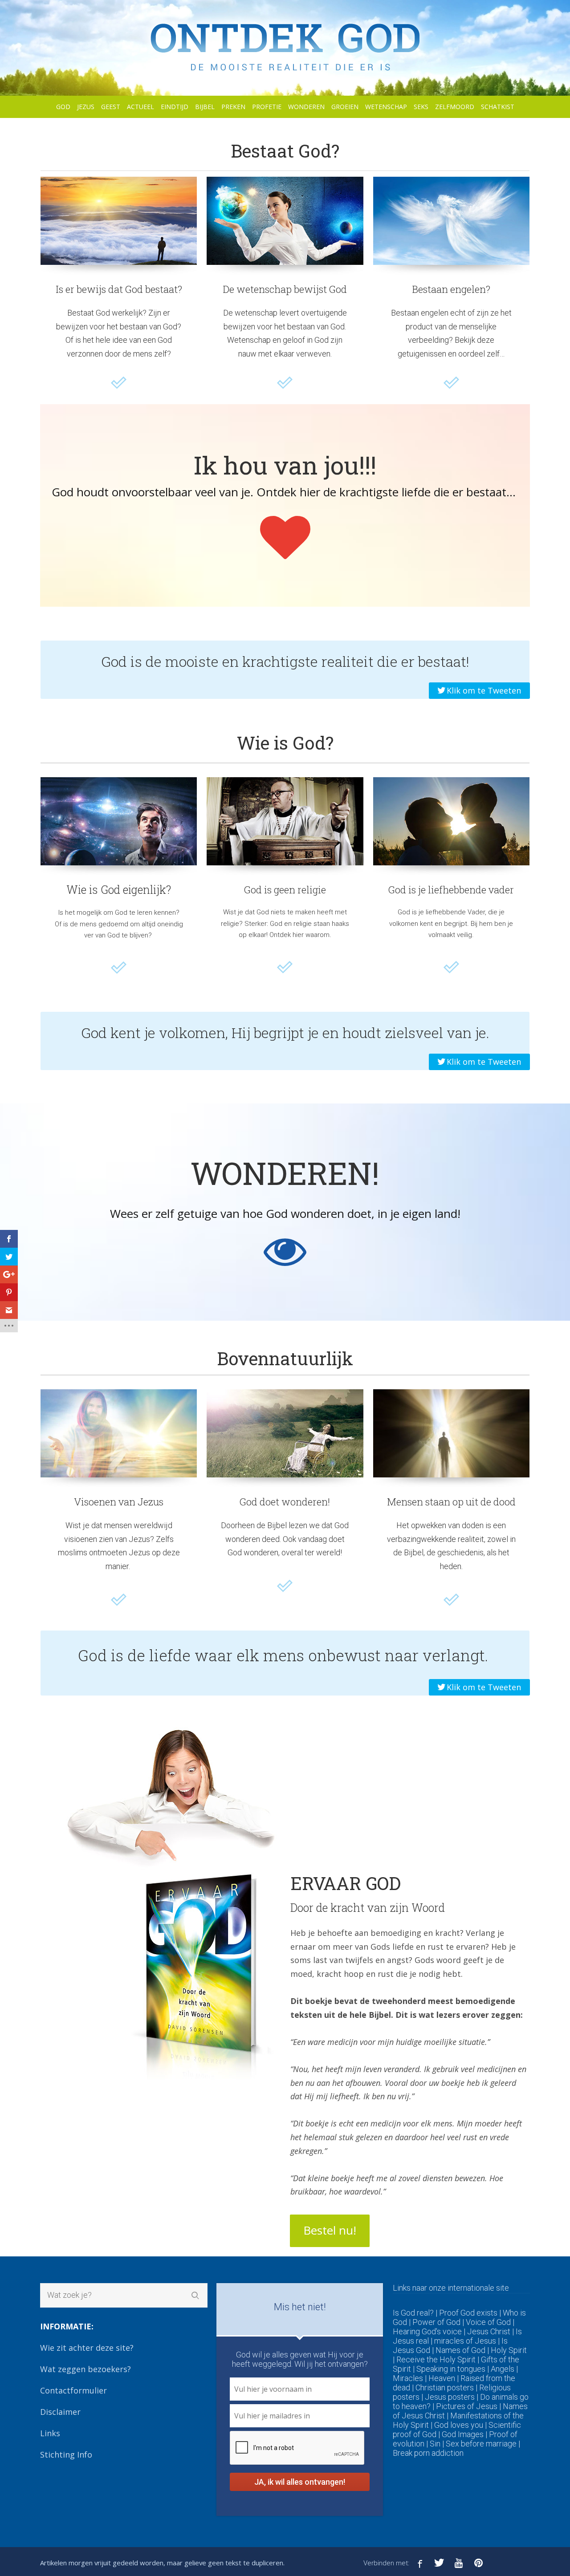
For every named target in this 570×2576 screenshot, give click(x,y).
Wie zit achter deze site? (87, 2348)
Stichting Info (66, 2454)
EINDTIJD (175, 107)
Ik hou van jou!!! (285, 465)
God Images (463, 2434)
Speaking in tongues (451, 2369)
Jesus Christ (489, 2331)
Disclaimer (60, 2412)
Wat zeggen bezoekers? (85, 2369)
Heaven (442, 2378)
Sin (435, 2444)
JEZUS (86, 107)
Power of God (436, 2322)
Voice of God (488, 2322)
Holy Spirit (509, 2350)
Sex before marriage (481, 2444)
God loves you (459, 2425)
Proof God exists (468, 2313)
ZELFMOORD (455, 107)
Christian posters (445, 2387)
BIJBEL (205, 107)
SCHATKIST (498, 107)
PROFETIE (267, 107)
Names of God (460, 2350)
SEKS (421, 107)
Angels (503, 2369)
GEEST (111, 107)
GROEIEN (345, 107)
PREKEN (233, 107)
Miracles (408, 2378)
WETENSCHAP (386, 107)
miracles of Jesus (465, 2341)
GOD (63, 107)
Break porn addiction (428, 2453)
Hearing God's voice (427, 2331)
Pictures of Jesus (467, 2406)
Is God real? (413, 2313)
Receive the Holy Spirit (436, 2359)
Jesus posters (450, 2397)
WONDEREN (306, 107)
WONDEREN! (285, 1173)
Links (50, 2433)
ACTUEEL (140, 107)
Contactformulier (73, 2390)
